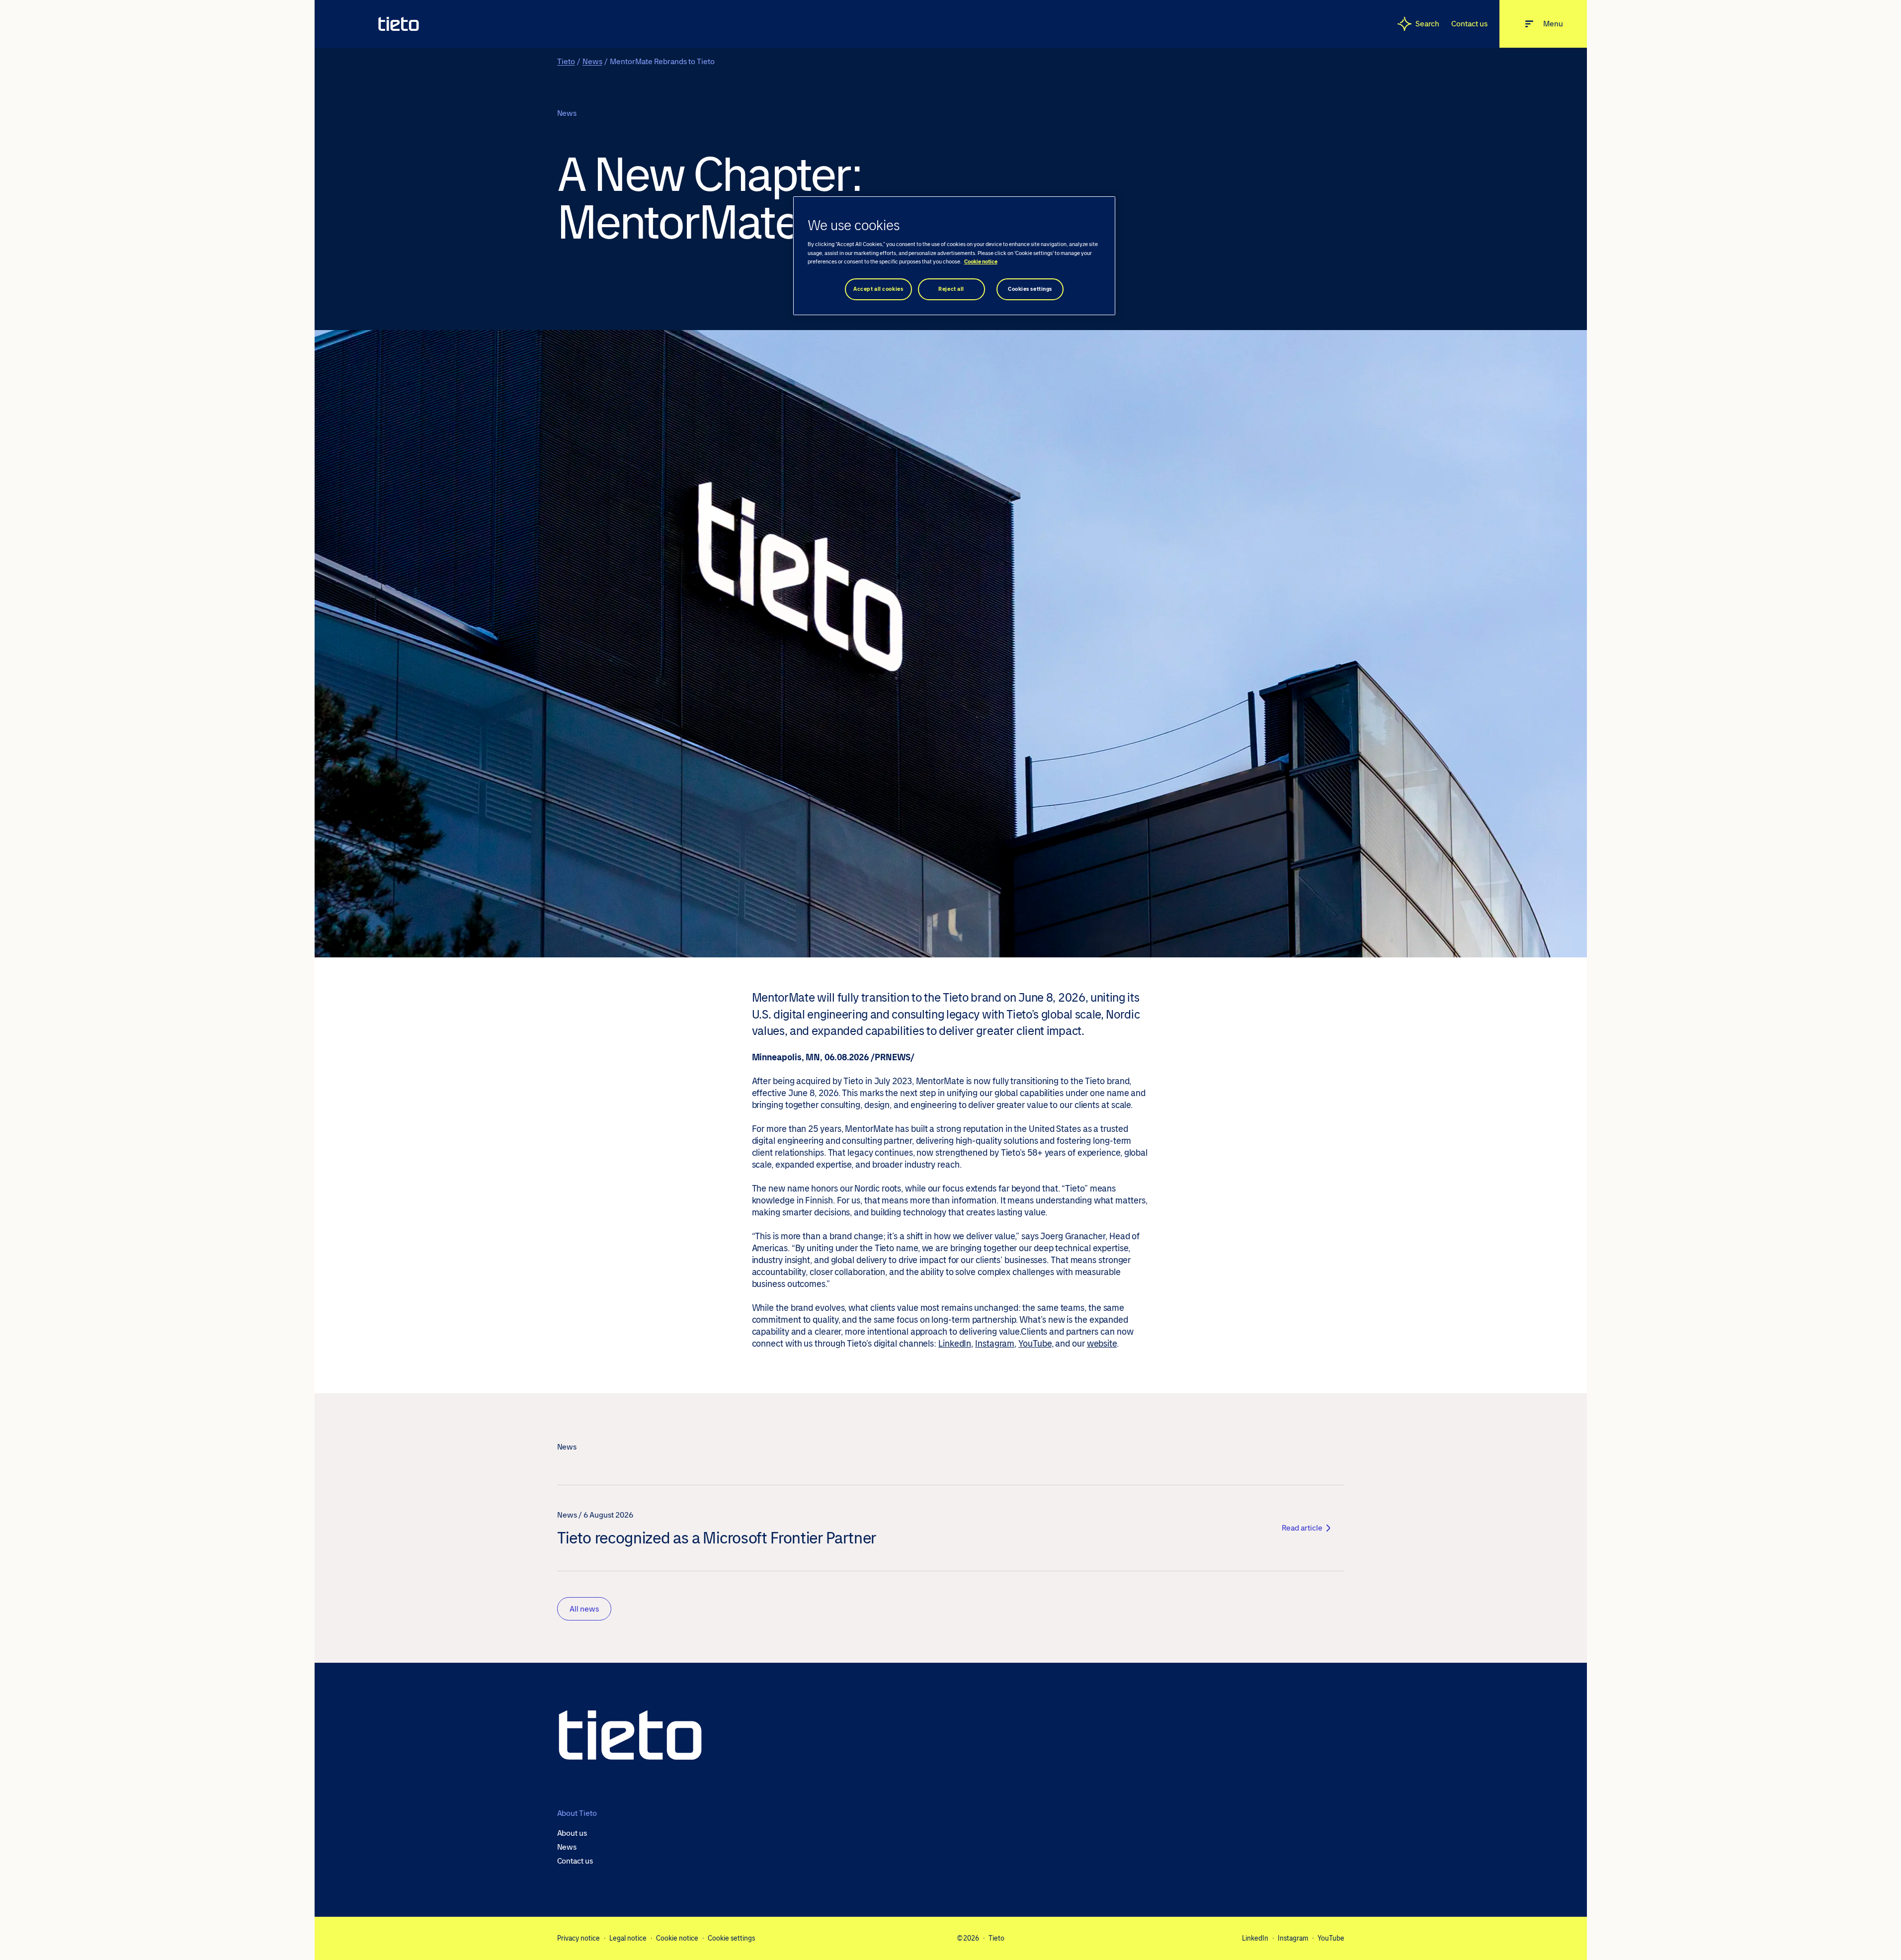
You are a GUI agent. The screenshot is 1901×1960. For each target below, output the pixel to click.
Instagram (995, 1344)
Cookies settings (1030, 289)
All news (584, 1609)
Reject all (951, 289)
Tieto (566, 61)
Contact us (1469, 24)
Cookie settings (731, 1938)
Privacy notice (579, 1938)
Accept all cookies (878, 289)
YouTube (1035, 1344)
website (1102, 1344)
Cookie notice (677, 1938)
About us (572, 1833)
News (592, 61)
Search (1428, 24)
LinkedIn (955, 1344)
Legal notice (628, 1938)
